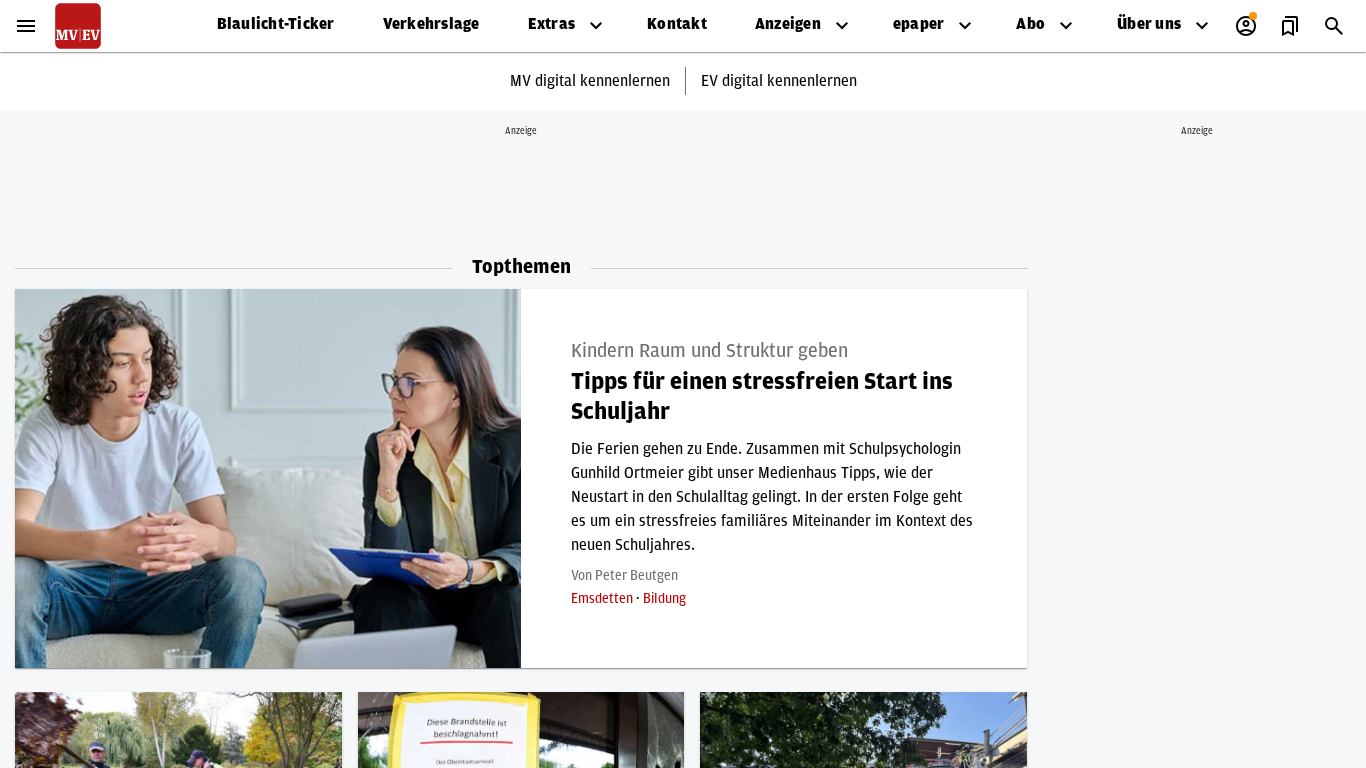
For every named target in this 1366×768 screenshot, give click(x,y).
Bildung (664, 599)
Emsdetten (603, 599)
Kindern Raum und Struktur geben (709, 351)
